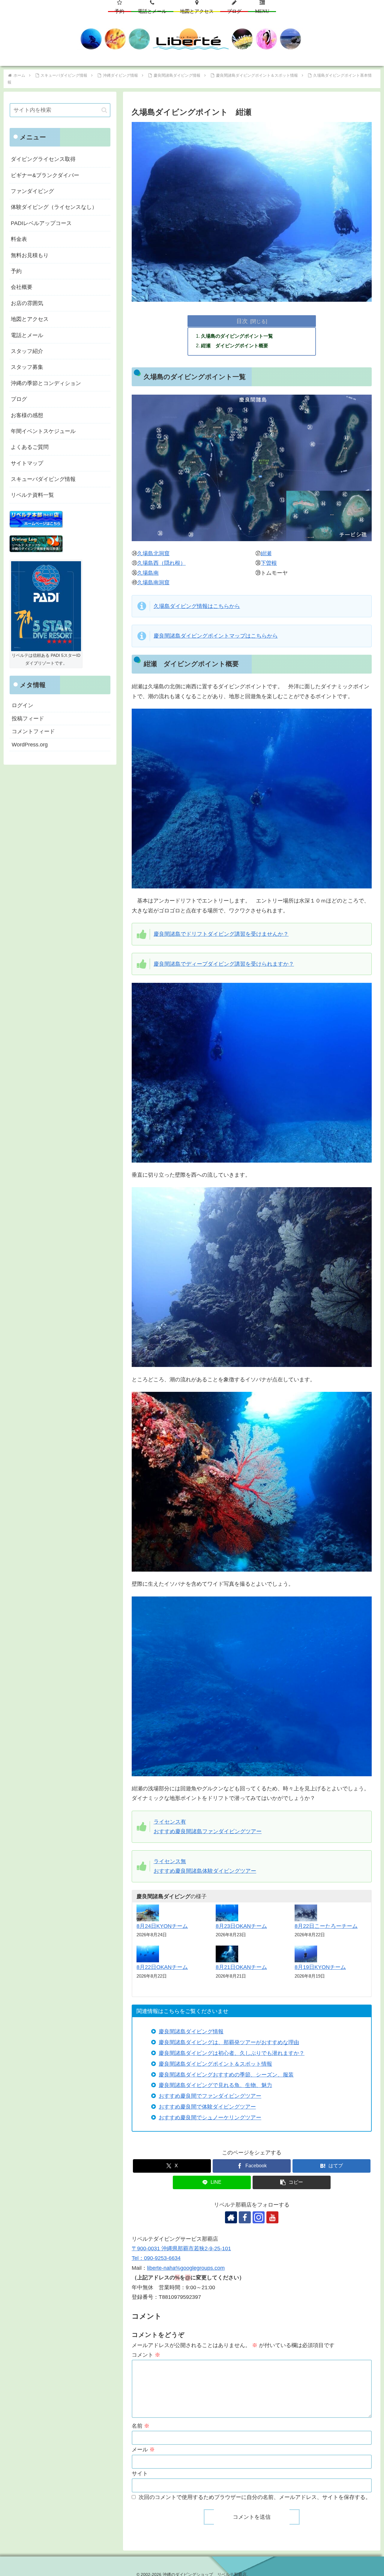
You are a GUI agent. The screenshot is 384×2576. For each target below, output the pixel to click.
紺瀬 (266, 553)
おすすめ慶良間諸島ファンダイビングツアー (208, 1831)
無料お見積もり (30, 255)
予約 (16, 271)
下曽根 (269, 563)
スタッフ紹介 (27, 351)
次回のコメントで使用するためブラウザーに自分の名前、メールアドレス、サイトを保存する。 (255, 2497)
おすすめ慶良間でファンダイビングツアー (210, 2096)
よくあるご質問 (30, 447)
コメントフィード (33, 731)
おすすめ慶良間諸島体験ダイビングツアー (205, 1871)
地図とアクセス (30, 319)
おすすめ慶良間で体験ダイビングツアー (207, 2107)
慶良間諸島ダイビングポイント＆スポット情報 (215, 2064)
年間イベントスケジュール (43, 431)
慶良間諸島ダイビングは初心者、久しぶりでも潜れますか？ (232, 2053)
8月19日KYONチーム (320, 1967)
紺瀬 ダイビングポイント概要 (235, 345)
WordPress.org (30, 745)
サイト (140, 2474)
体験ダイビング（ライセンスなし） (54, 207)
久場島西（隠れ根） (161, 563)
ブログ (19, 399)
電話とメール (27, 335)
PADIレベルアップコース (41, 223)
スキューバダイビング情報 (43, 479)
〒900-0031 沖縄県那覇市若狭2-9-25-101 (181, 2248)
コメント (146, 2355)
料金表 (19, 239)
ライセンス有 (170, 1822)
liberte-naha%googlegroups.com (186, 2268)
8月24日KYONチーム (162, 1926)
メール (143, 2450)
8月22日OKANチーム (162, 1967)
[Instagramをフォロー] (259, 2217)
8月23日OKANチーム (241, 1926)
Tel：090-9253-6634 (156, 2258)
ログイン (22, 705)
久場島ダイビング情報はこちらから (197, 606)
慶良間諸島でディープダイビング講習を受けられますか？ (224, 964)
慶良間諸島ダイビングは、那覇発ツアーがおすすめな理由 (229, 2042)
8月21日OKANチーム (241, 1967)
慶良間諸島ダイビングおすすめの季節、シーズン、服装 (226, 2075)
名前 (141, 2426)
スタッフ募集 (27, 367)
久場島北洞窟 (153, 553)
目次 (242, 321)
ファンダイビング (32, 191)
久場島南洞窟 (153, 582)
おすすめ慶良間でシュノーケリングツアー (210, 2118)
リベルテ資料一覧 (32, 495)
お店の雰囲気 (27, 303)
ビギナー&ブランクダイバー (45, 175)
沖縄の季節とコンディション (46, 383)
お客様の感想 (27, 415)
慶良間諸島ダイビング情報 (191, 2032)
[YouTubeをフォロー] (272, 2217)
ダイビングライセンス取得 (43, 159)
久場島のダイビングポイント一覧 (237, 336)
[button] (292, 2182)
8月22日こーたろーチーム (326, 1926)
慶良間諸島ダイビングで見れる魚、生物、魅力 (215, 2085)
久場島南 (148, 573)
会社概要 (22, 287)
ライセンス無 (170, 1861)
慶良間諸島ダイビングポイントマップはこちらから (216, 636)
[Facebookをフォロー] (245, 2217)
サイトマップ (27, 463)
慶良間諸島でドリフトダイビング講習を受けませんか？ (221, 934)
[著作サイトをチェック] (231, 2217)
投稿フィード (28, 719)
